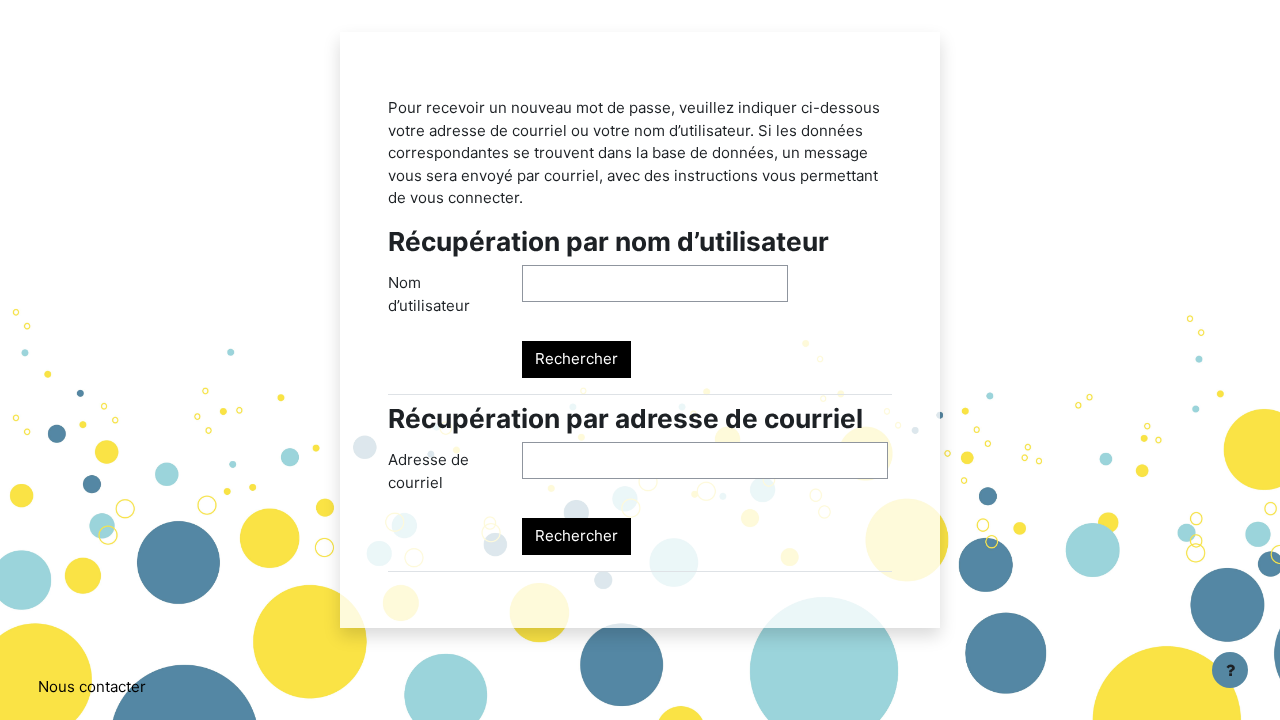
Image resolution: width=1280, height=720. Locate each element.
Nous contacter (92, 686)
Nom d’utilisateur (429, 294)
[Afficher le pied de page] (1230, 670)
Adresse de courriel (428, 471)
